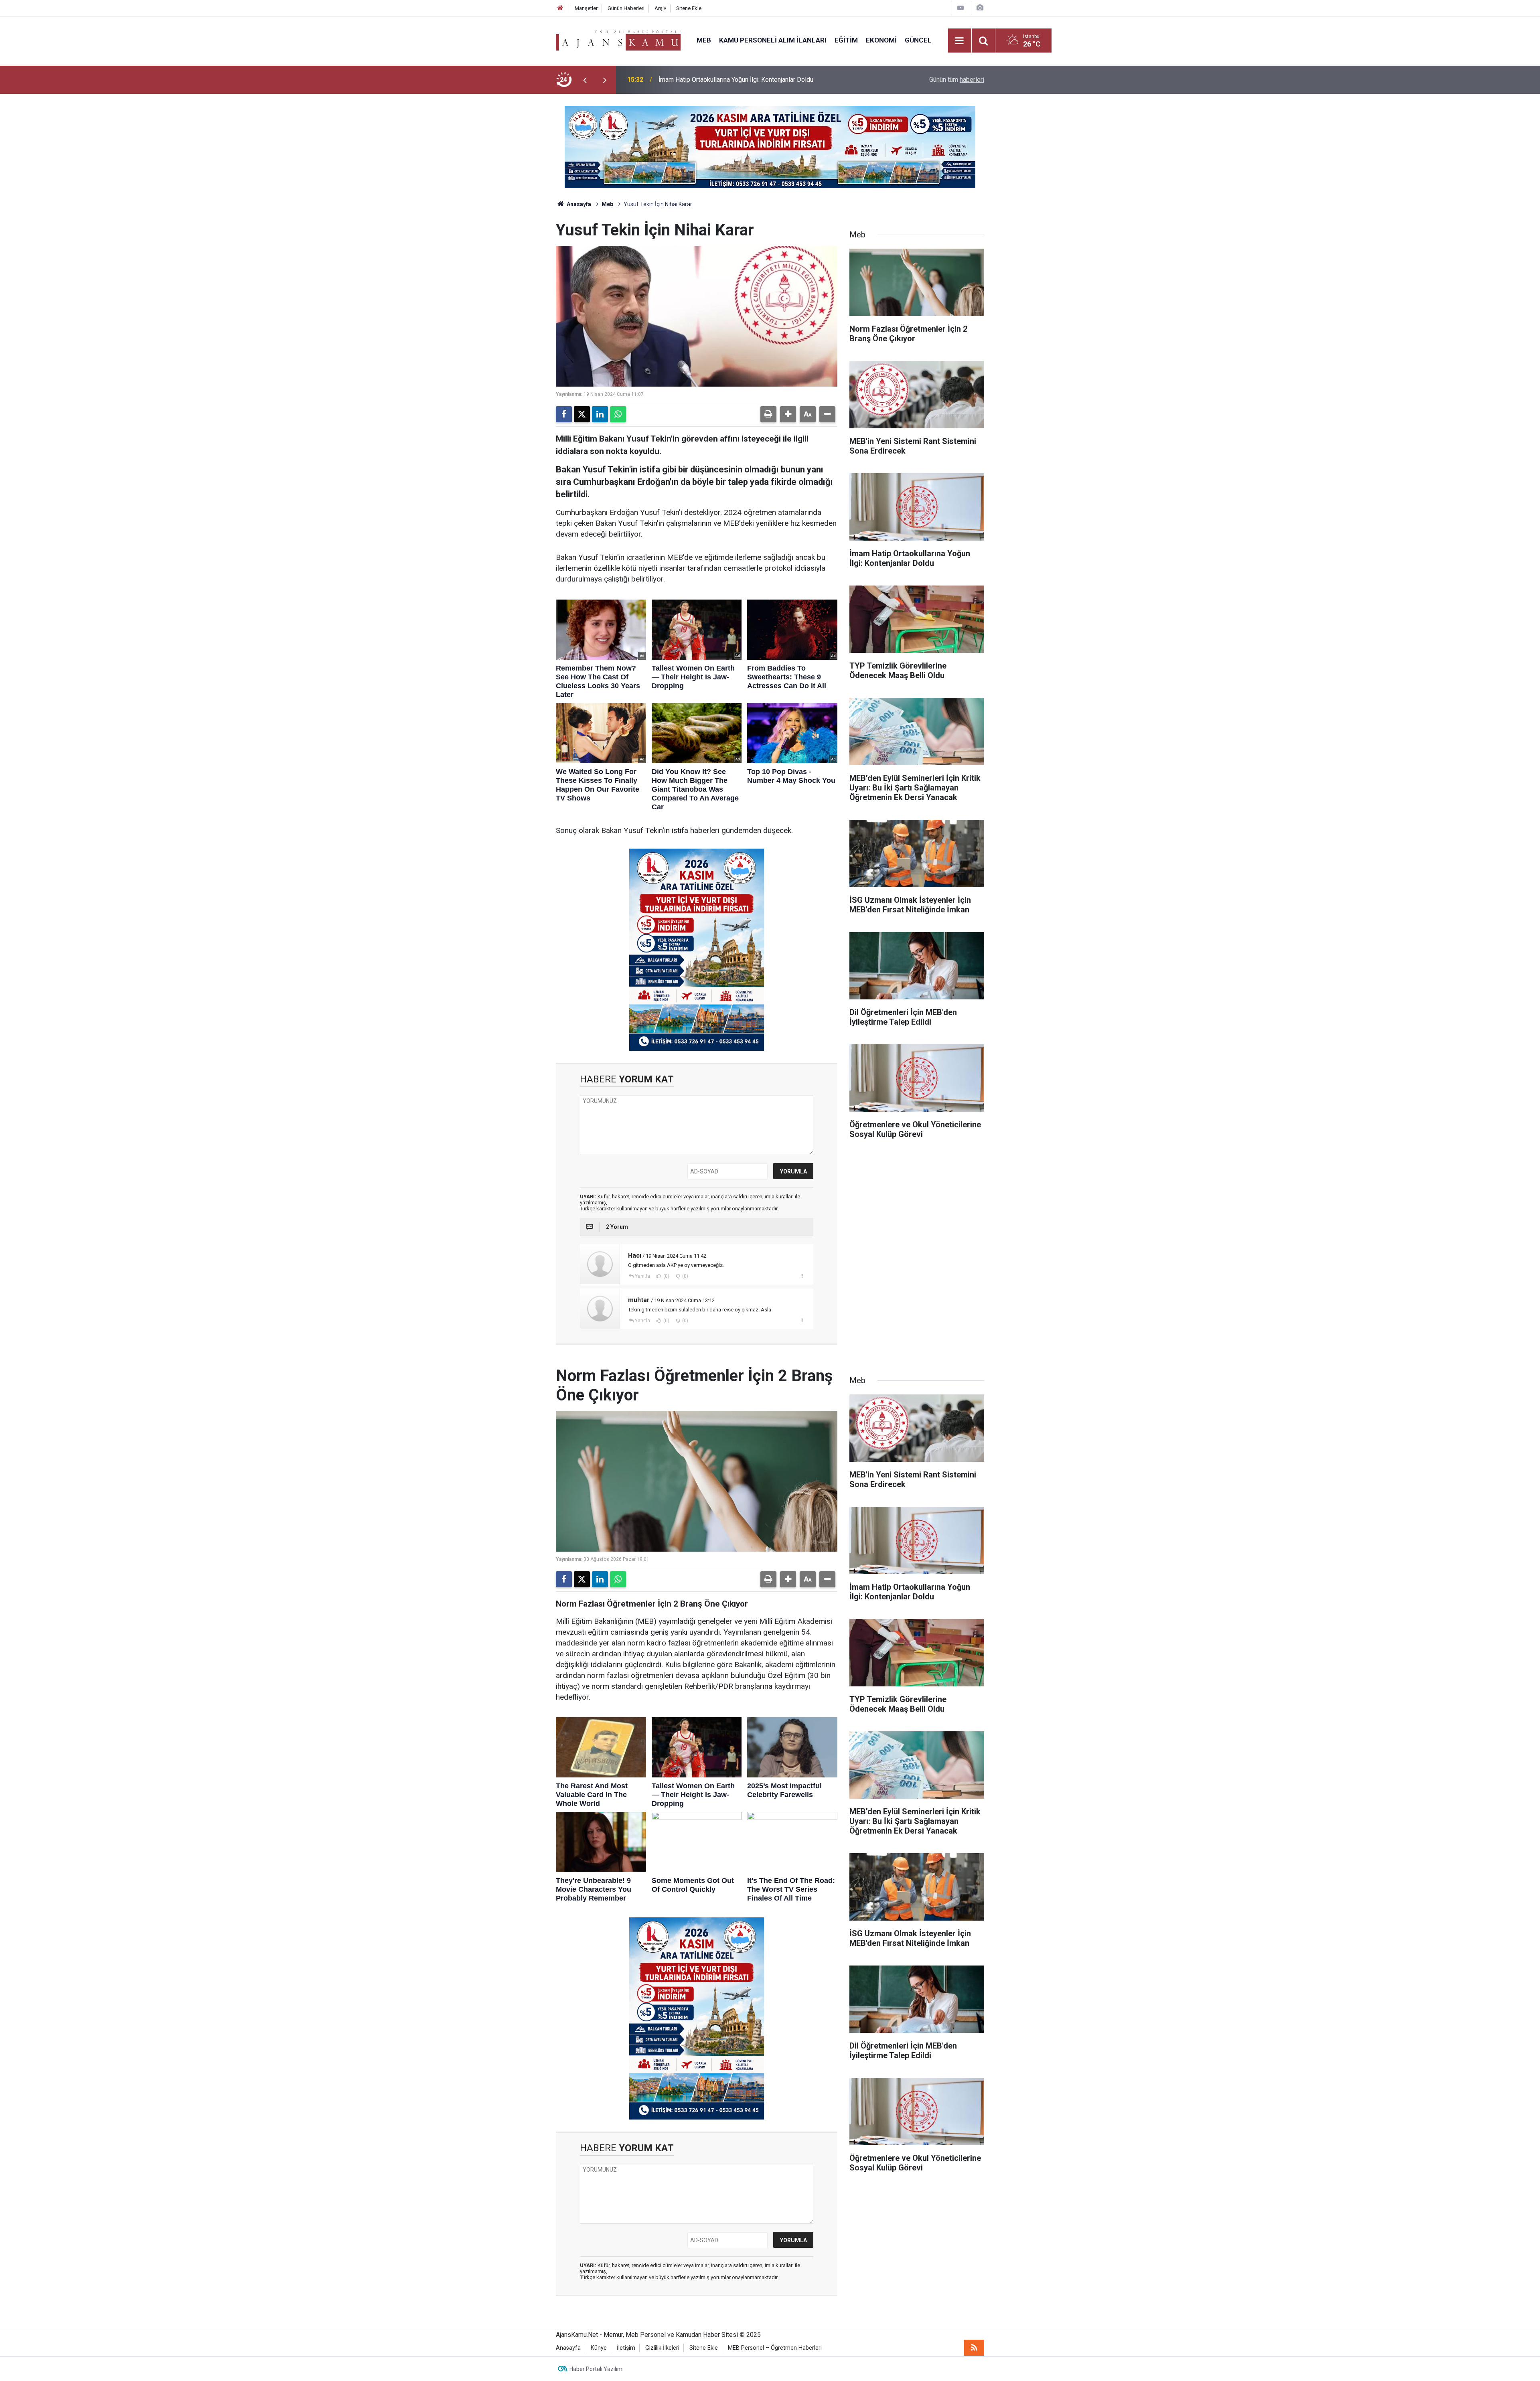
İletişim (626, 2348)
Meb (704, 40)
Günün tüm (957, 80)
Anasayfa (578, 204)
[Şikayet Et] (802, 1276)
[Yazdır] (768, 414)
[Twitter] (582, 414)
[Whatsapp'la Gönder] (618, 414)
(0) (666, 1276)
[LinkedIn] (600, 414)
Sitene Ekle (689, 8)
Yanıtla (642, 1276)
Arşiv (660, 8)
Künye (599, 2348)
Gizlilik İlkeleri (662, 2348)
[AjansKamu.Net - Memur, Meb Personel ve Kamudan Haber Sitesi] (618, 40)
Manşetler (586, 8)
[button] (788, 414)
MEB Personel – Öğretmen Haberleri (775, 2348)
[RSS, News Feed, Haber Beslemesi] (974, 2348)
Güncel (918, 40)
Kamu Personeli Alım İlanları (773, 40)
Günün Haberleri (626, 8)
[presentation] (585, 80)
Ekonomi (881, 40)
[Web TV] (960, 8)
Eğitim (846, 40)
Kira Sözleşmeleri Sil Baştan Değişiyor (712, 80)
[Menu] (960, 41)
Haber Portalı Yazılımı (597, 2369)
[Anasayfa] (560, 8)
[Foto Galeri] (980, 8)
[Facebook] (564, 414)
